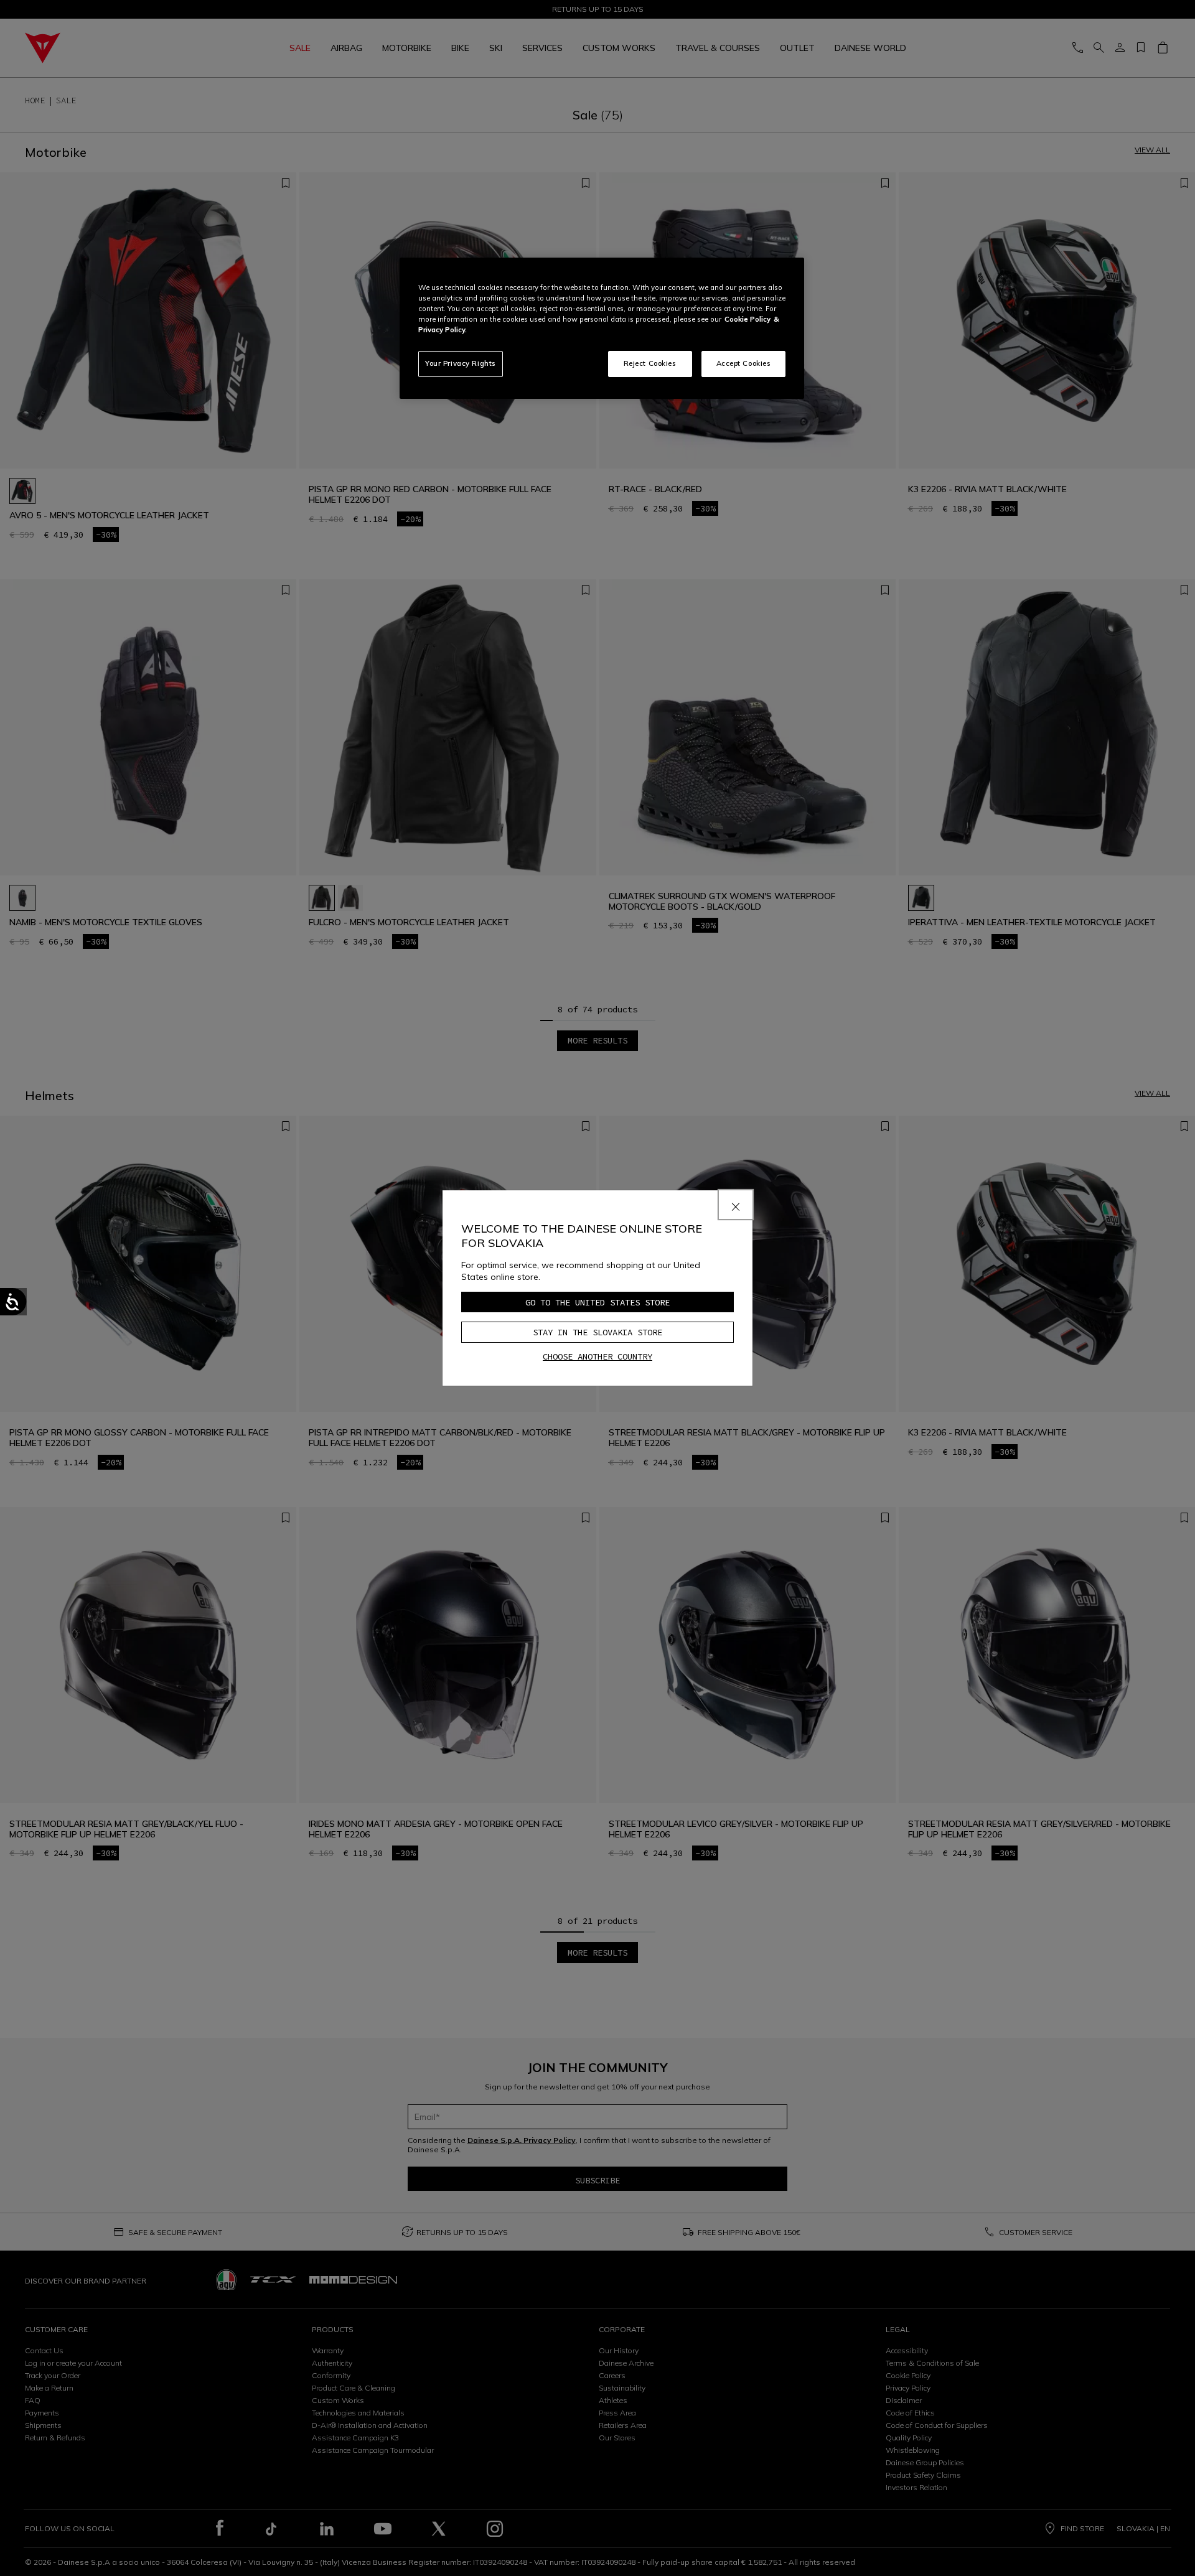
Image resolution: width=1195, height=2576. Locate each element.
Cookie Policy (747, 319)
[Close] (736, 1205)
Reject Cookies (650, 363)
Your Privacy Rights (461, 363)
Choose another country (597, 1356)
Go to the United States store (597, 1302)
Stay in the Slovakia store (597, 1332)
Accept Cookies (744, 363)
